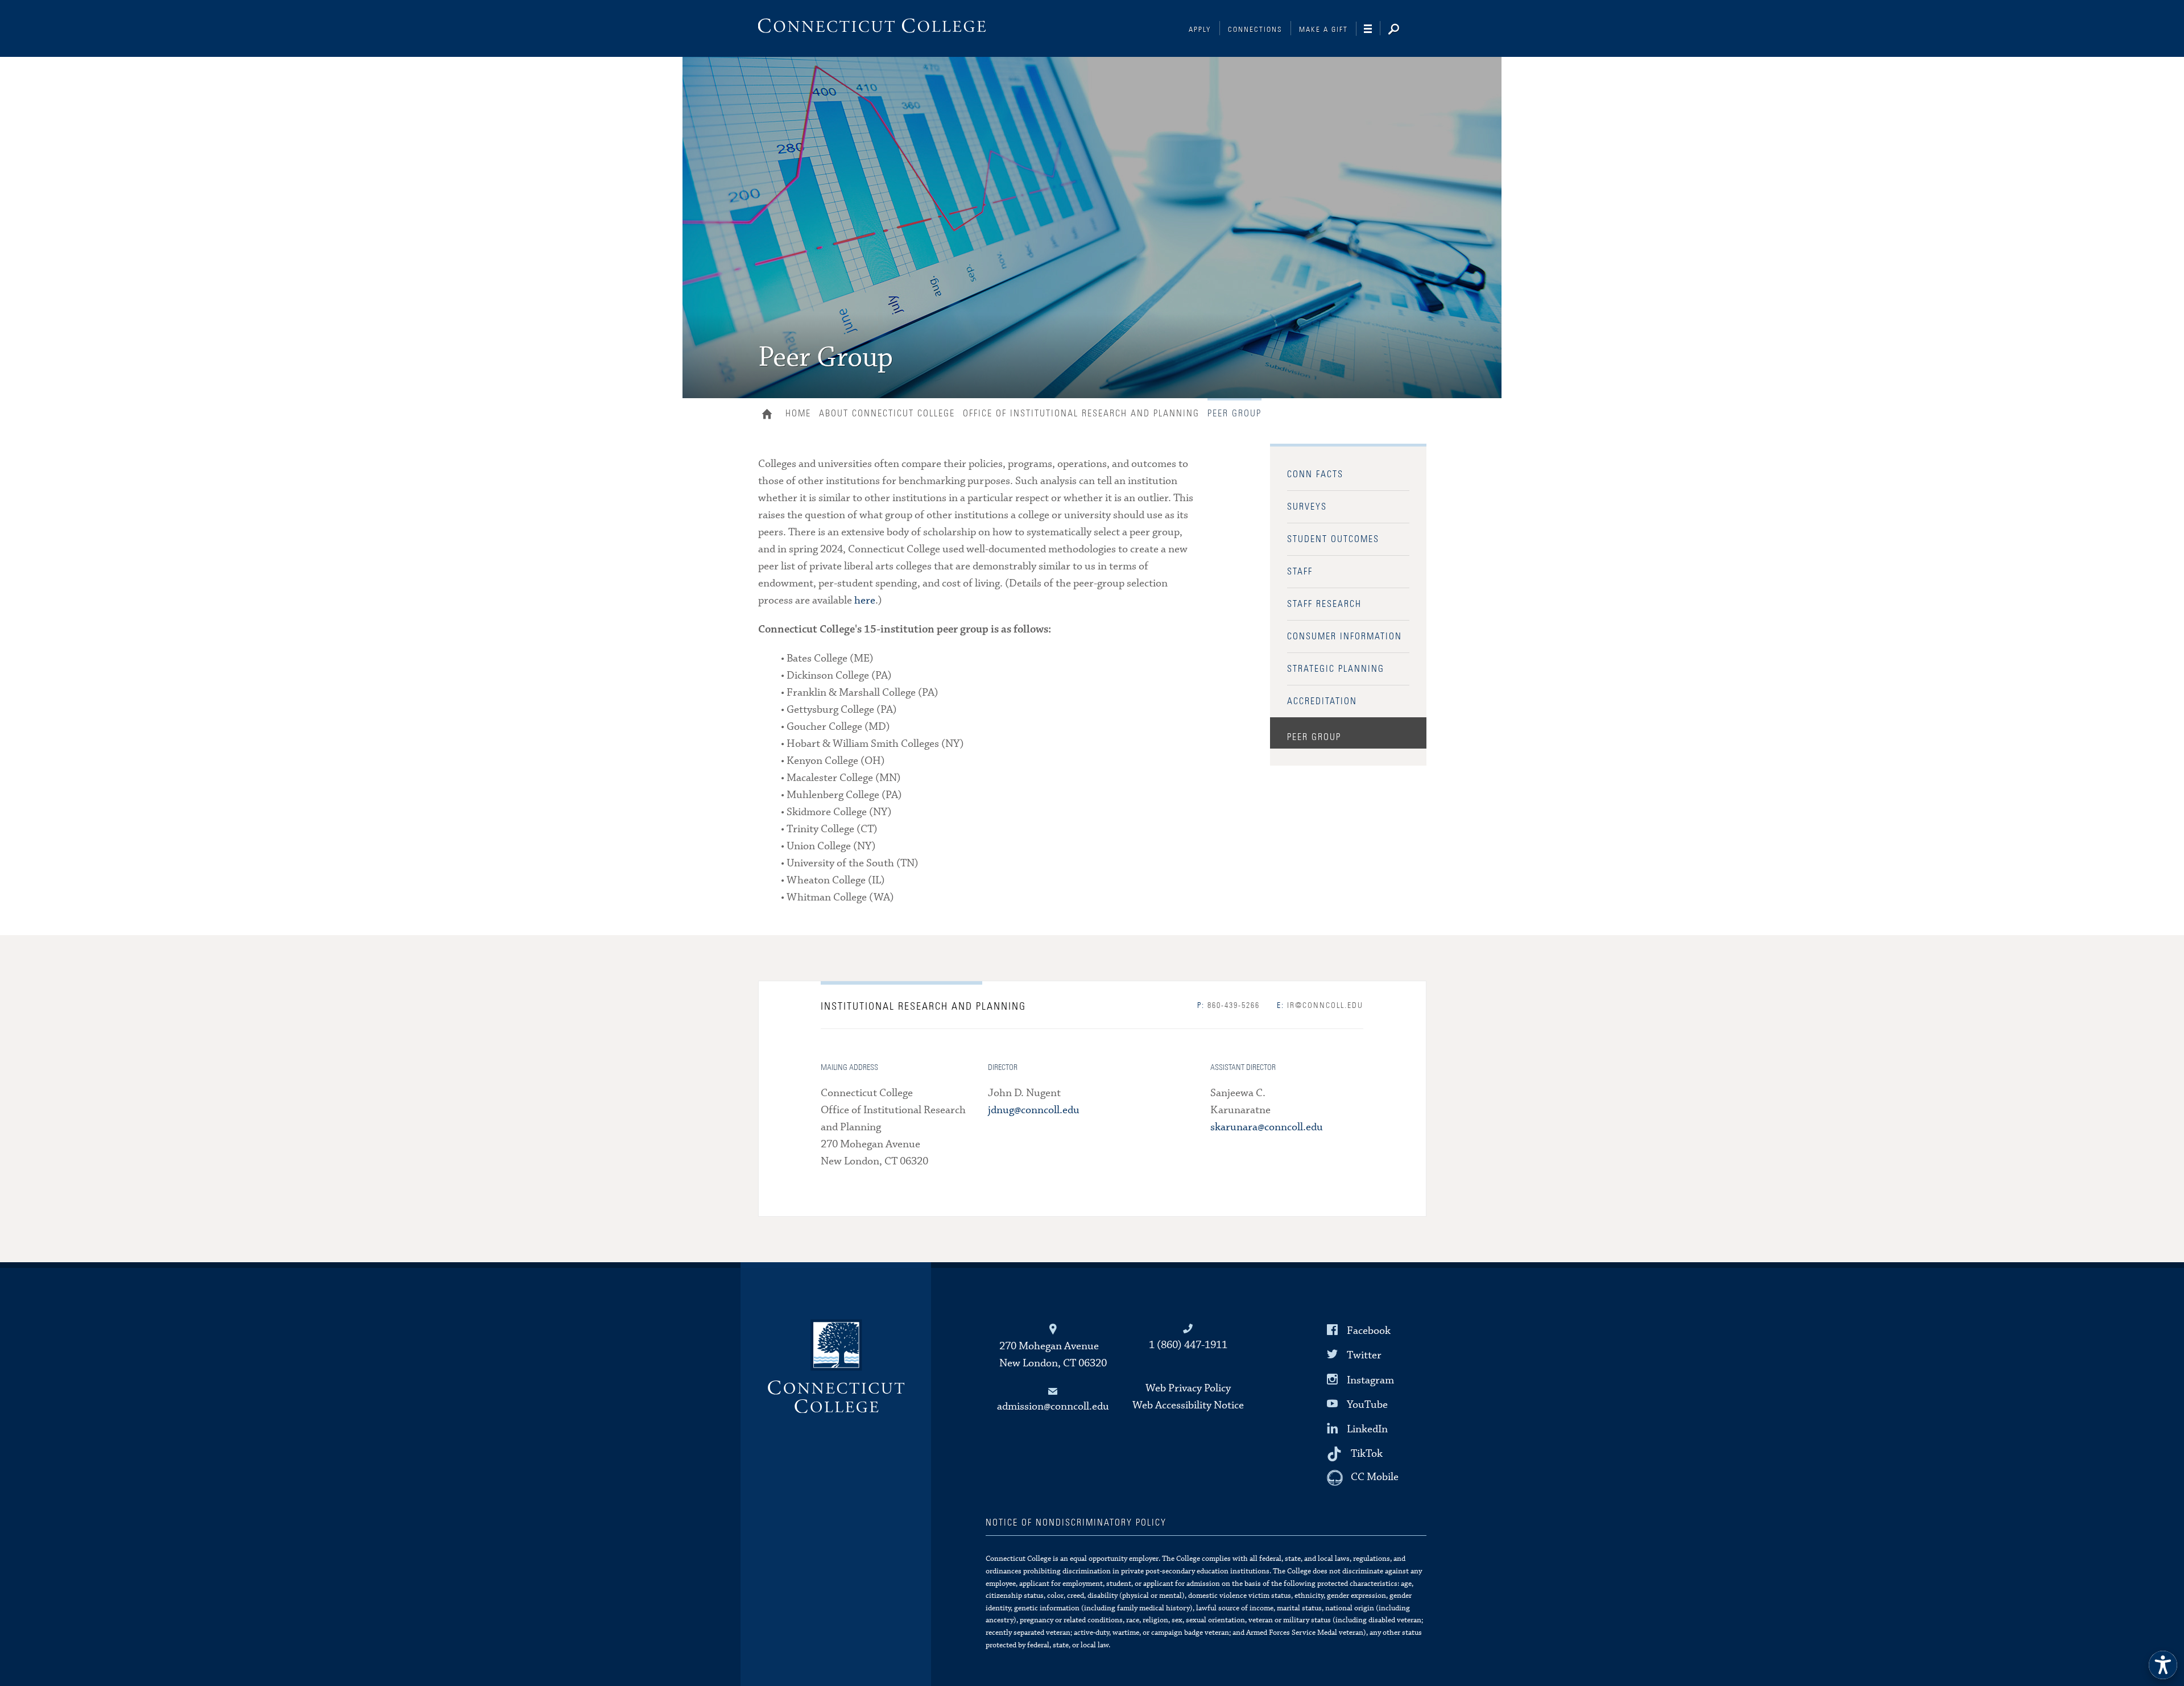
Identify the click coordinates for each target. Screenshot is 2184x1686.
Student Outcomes (1333, 539)
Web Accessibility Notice (1188, 1405)
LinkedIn (1367, 1429)
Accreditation (1322, 701)
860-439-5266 (1228, 1006)
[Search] (1403, 30)
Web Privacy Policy (1188, 1388)
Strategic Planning (1336, 669)
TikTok (1367, 1454)
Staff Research (1324, 604)
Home (770, 415)
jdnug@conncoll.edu (1034, 1110)
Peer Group (1314, 737)
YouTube (1367, 1405)
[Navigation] (1372, 29)
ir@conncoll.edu (1320, 1006)
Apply (1200, 30)
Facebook (1369, 1331)
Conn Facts (1315, 474)
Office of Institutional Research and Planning (1081, 414)
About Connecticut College (887, 414)
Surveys (1307, 507)
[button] (2163, 1665)
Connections (1255, 30)
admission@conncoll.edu (1053, 1406)
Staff (1300, 572)
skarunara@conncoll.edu (1267, 1127)
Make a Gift (1323, 30)
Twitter (1364, 1355)
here (865, 600)
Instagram (1370, 1380)
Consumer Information (1345, 637)
